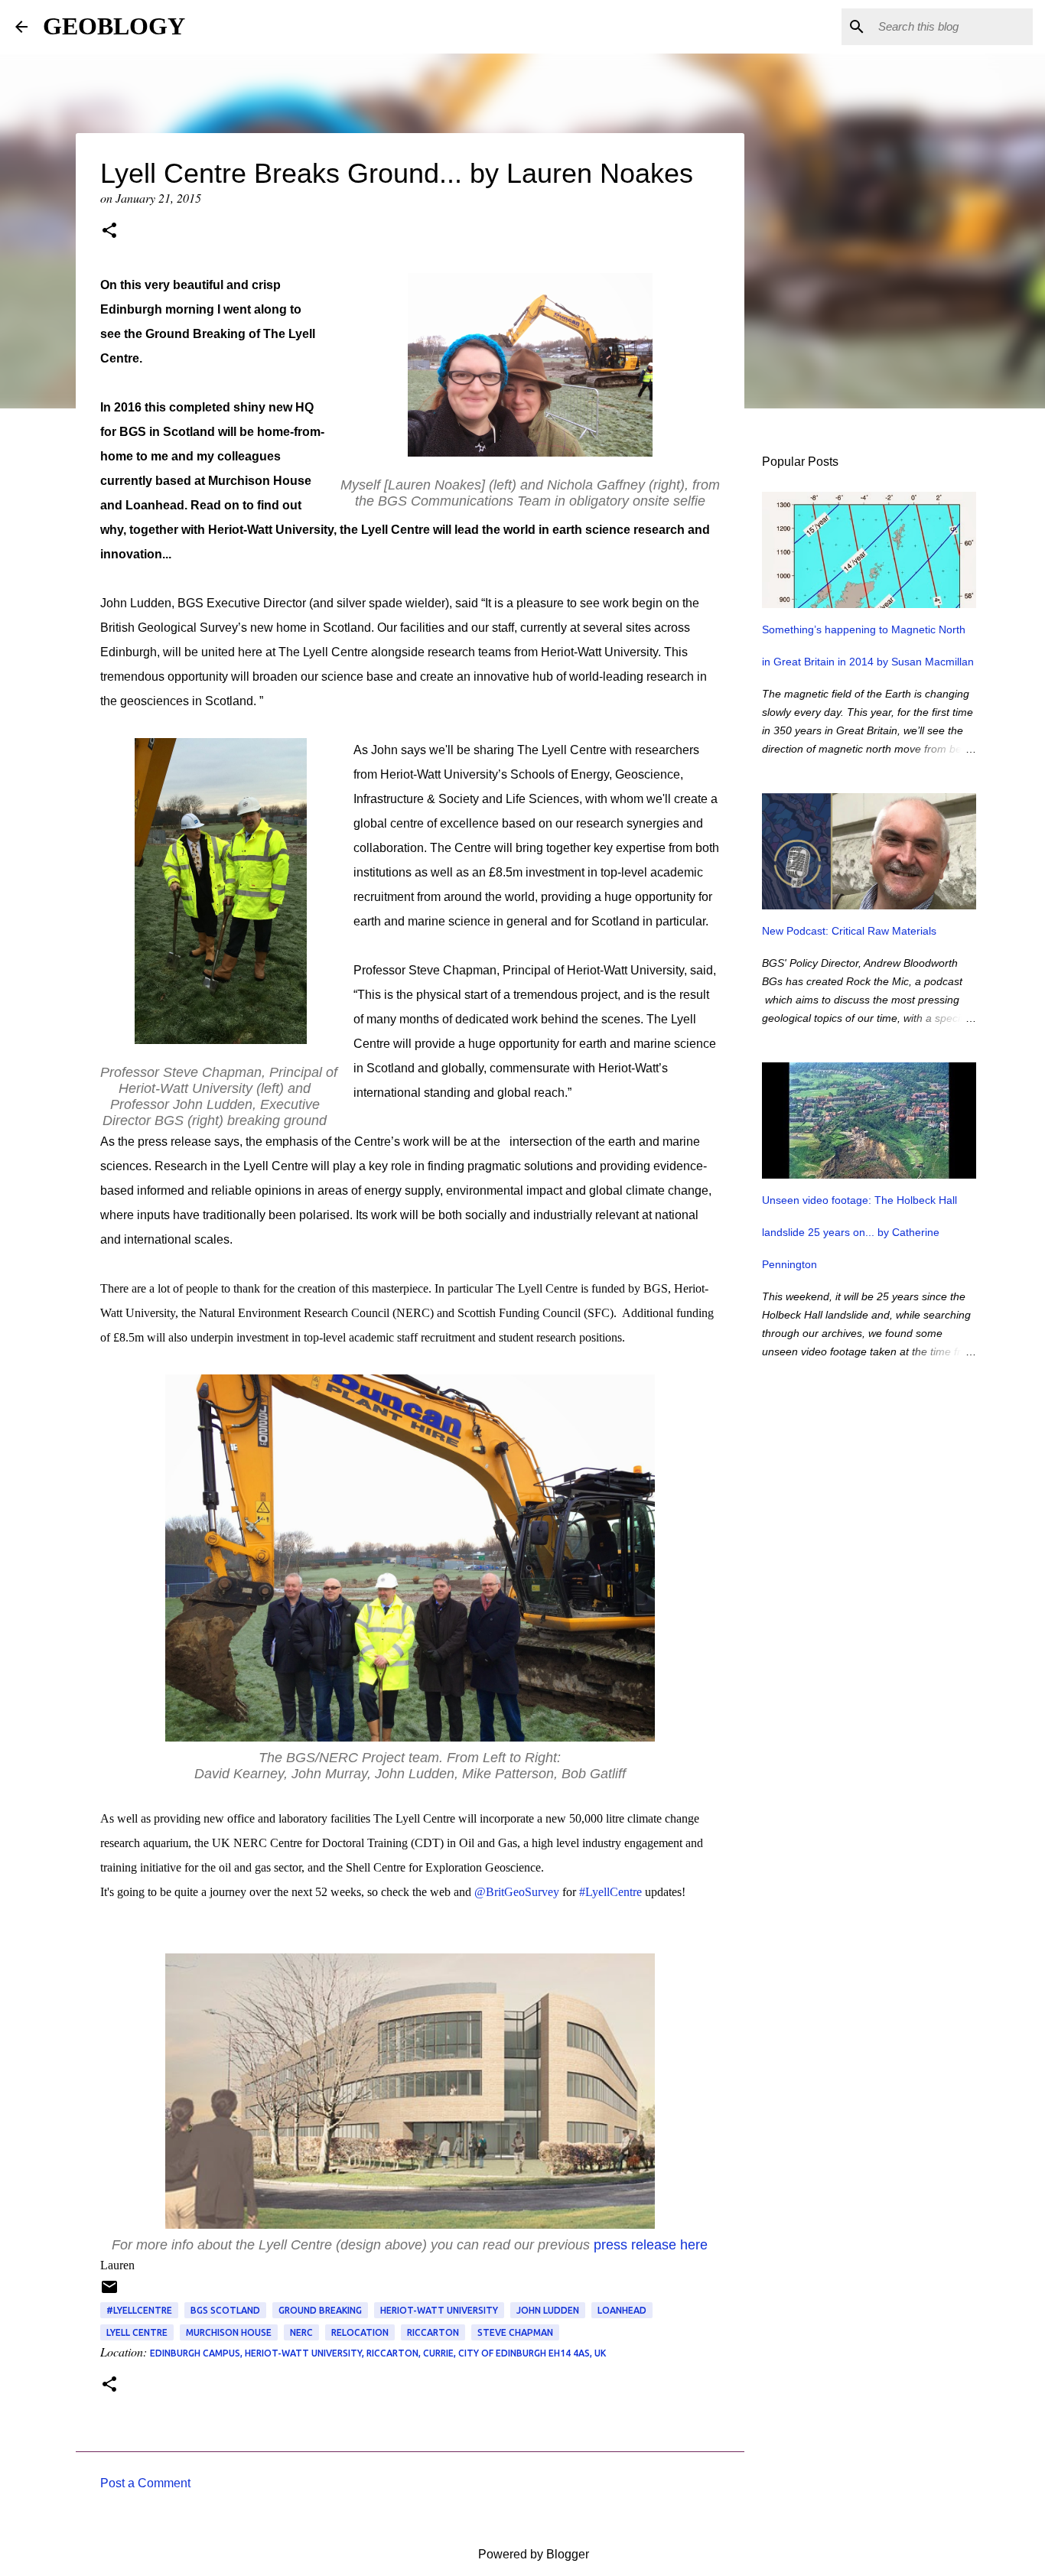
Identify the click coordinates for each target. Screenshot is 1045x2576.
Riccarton (433, 2332)
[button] (109, 232)
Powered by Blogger (532, 2554)
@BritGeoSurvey (517, 1892)
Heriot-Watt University (439, 2310)
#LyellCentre (610, 1892)
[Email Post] (109, 2293)
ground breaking (320, 2310)
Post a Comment (145, 2483)
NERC (301, 2332)
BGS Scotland (225, 2310)
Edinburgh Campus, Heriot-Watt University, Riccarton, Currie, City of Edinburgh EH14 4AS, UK (378, 2353)
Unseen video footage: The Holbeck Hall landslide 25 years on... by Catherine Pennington (859, 1232)
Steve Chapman (515, 2332)
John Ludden (548, 2310)
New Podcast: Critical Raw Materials (849, 931)
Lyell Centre (137, 2332)
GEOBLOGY (114, 26)
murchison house (229, 2332)
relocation (360, 2332)
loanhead (622, 2310)
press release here (651, 2245)
